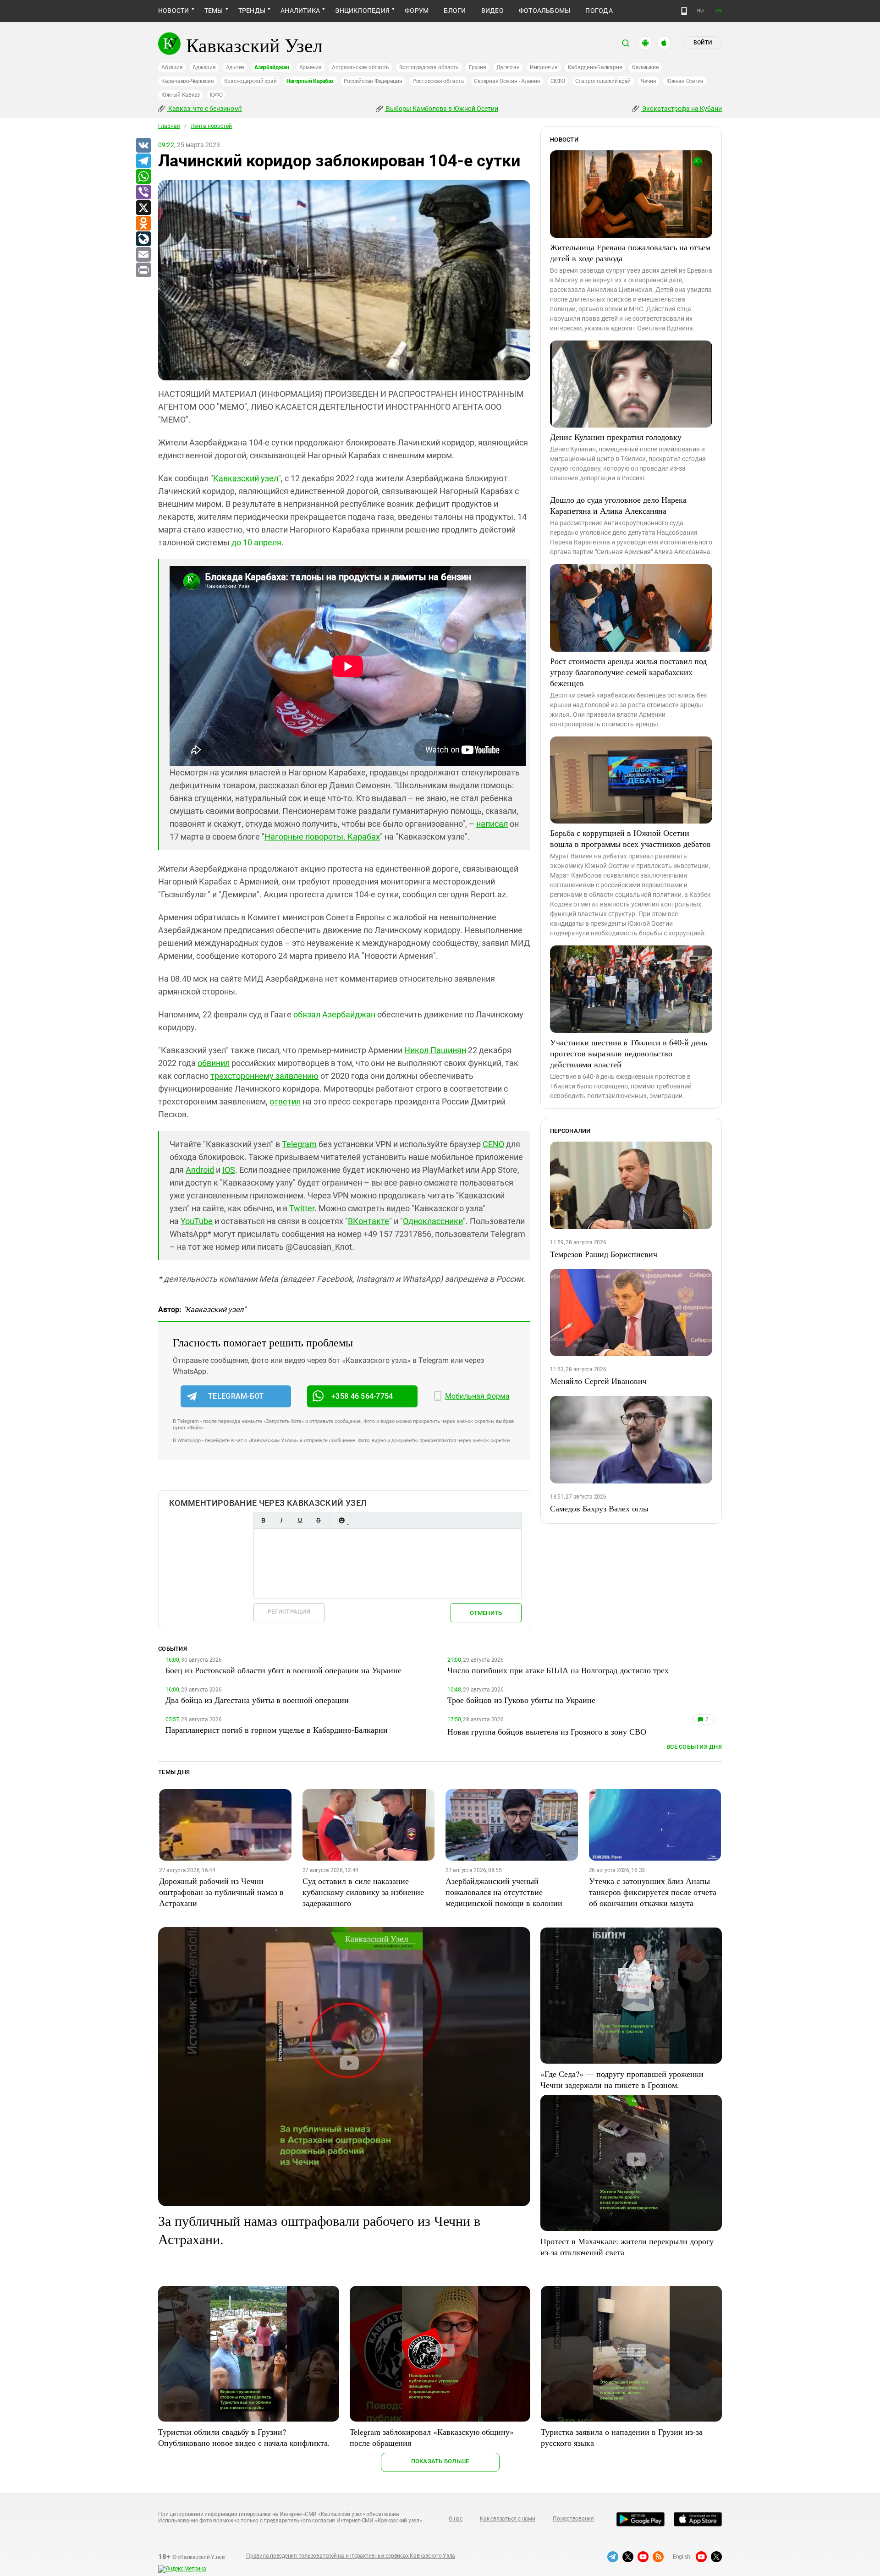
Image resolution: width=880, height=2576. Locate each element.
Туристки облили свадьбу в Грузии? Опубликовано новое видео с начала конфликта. (244, 2437)
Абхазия (172, 67)
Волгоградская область (429, 67)
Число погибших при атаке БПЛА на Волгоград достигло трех (558, 1670)
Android (200, 1170)
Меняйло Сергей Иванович (598, 1381)
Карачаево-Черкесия (188, 81)
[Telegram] (143, 161)
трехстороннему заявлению (264, 1076)
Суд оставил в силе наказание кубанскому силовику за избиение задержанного (363, 1892)
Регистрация (289, 1612)
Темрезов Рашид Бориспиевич (604, 1254)
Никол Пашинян (435, 1050)
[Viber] (143, 192)
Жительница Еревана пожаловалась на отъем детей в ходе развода (630, 253)
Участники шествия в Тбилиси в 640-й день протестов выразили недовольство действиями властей (629, 1053)
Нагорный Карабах (310, 81)
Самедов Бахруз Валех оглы (599, 1508)
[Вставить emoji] (341, 1520)
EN (719, 11)
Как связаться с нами (507, 2519)
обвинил (214, 1063)
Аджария (204, 67)
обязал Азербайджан (334, 1014)
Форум (417, 11)
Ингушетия (544, 67)
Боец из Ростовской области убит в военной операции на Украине (283, 1670)
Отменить (486, 1613)
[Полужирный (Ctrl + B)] (263, 1520)
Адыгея (235, 67)
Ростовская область (438, 81)
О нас (456, 2519)
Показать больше (440, 2461)
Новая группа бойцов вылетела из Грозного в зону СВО (547, 1731)
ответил (285, 1101)
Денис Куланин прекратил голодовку (616, 437)
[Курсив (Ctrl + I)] (281, 1520)
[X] (143, 208)
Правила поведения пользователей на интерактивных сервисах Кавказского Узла (351, 2556)
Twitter (302, 1208)
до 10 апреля (256, 542)
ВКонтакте (368, 1221)
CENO (493, 1144)
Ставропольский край (603, 81)
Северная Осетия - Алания (507, 81)
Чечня (649, 81)
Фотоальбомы (545, 11)
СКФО (558, 81)
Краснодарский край (250, 81)
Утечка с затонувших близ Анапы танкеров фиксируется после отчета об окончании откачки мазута (653, 1892)
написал (492, 824)
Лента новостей (211, 126)
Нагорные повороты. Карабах (322, 837)
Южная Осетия (685, 81)
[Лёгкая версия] (684, 11)
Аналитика (300, 11)
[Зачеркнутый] (318, 1520)
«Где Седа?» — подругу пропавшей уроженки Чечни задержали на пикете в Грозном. (622, 2079)
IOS (229, 1170)
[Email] (143, 255)
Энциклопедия (362, 11)
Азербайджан (272, 67)
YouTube (197, 1221)
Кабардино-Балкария (595, 67)
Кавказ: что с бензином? (204, 109)
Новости (174, 11)
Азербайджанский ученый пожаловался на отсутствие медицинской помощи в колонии (504, 1892)
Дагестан (508, 67)
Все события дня (694, 1747)
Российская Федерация (373, 81)
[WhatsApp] (143, 177)
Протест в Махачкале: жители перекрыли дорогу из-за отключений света (627, 2246)
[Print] (143, 270)
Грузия (478, 67)
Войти (703, 43)
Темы (214, 11)
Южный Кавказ (181, 95)
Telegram (299, 1144)
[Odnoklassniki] (143, 224)
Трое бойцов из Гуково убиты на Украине (521, 1700)
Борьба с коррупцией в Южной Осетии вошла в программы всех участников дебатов (630, 838)
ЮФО (216, 95)
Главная (169, 126)
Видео (492, 11)
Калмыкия (645, 67)
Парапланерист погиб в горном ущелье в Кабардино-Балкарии (277, 1730)
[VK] (143, 146)
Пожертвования (573, 2519)
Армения (311, 67)
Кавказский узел (246, 478)
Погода (599, 11)
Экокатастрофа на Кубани (681, 109)
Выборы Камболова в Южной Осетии (441, 109)
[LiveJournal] (143, 239)
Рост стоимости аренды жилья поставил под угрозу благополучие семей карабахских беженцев (628, 672)
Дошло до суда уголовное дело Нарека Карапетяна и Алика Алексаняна (618, 505)
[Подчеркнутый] (300, 1520)
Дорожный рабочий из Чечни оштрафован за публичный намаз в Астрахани (221, 1892)
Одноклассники (433, 1221)
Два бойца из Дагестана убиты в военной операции (257, 1700)
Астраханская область (360, 67)
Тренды (252, 11)
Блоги (455, 11)
